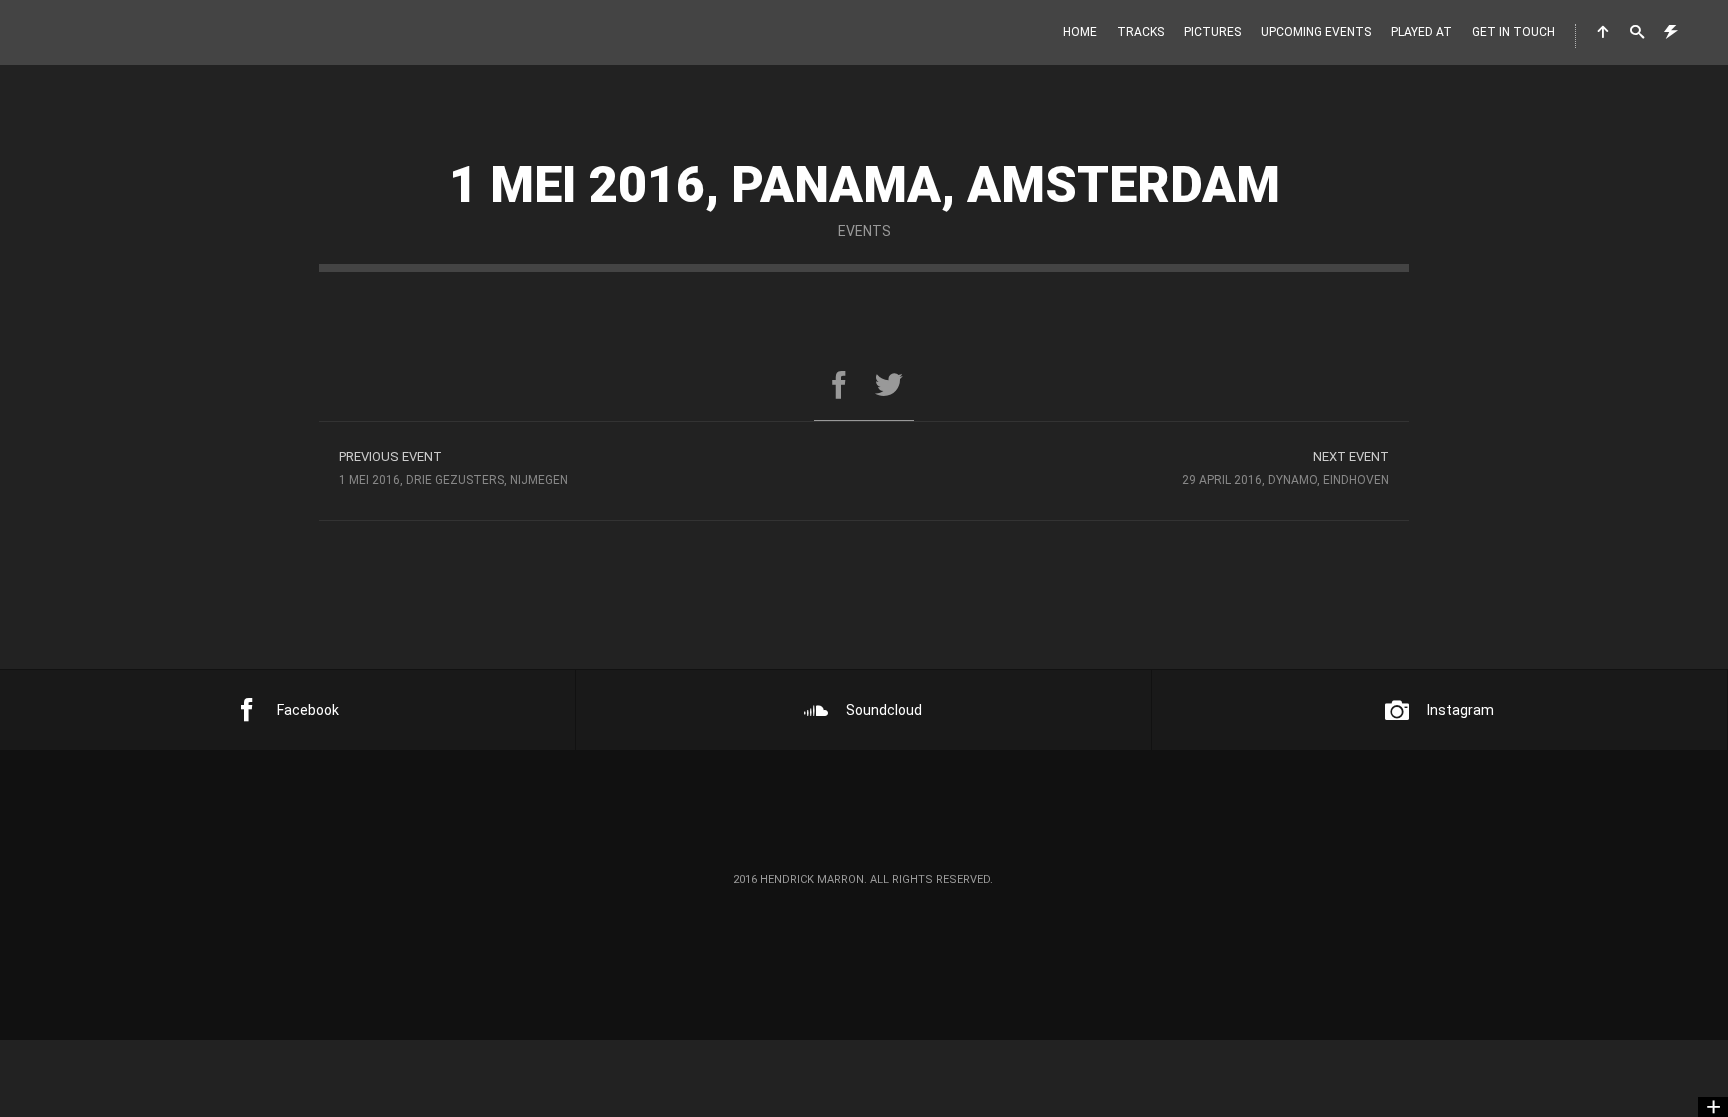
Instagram (1460, 710)
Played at (1421, 32)
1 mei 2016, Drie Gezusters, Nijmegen (453, 468)
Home (1080, 32)
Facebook (308, 710)
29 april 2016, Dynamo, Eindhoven (1285, 468)
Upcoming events (1316, 32)
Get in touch (1513, 32)
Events (864, 231)
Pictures (1212, 32)
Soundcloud (884, 710)
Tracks (1140, 32)
